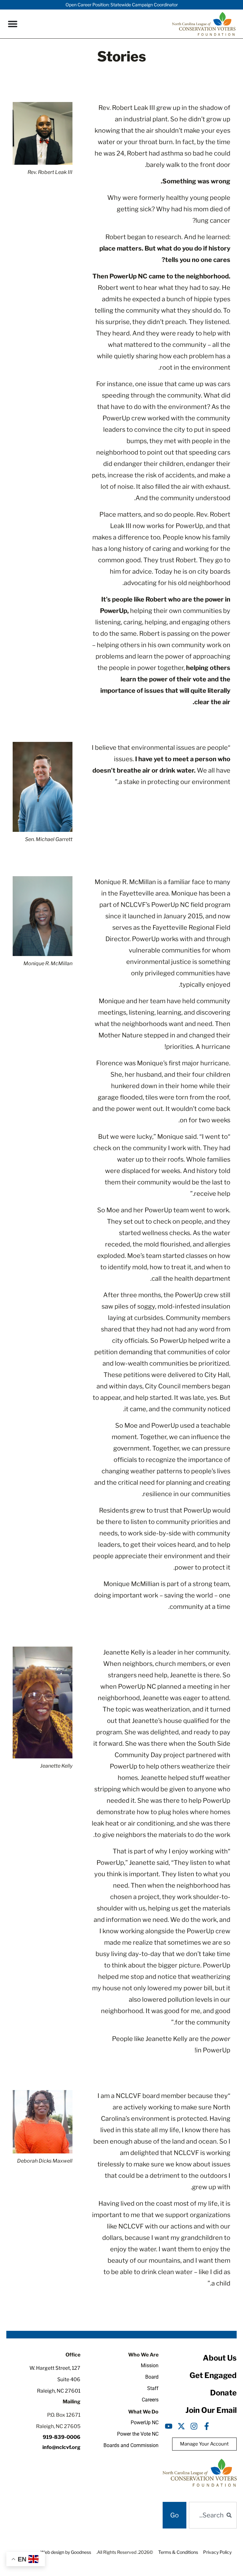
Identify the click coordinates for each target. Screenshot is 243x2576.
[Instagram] (194, 2426)
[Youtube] (169, 2426)
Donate (223, 2393)
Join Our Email (211, 2410)
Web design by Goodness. (65, 2552)
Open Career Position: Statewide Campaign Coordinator (122, 5)
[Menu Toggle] (13, 24)
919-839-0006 (62, 2437)
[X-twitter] (181, 2426)
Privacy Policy (217, 2552)
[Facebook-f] (207, 2426)
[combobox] (213, 2515)
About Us (220, 2358)
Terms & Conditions (178, 2552)
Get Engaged (213, 2375)
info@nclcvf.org (61, 2447)
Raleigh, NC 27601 (59, 2391)
